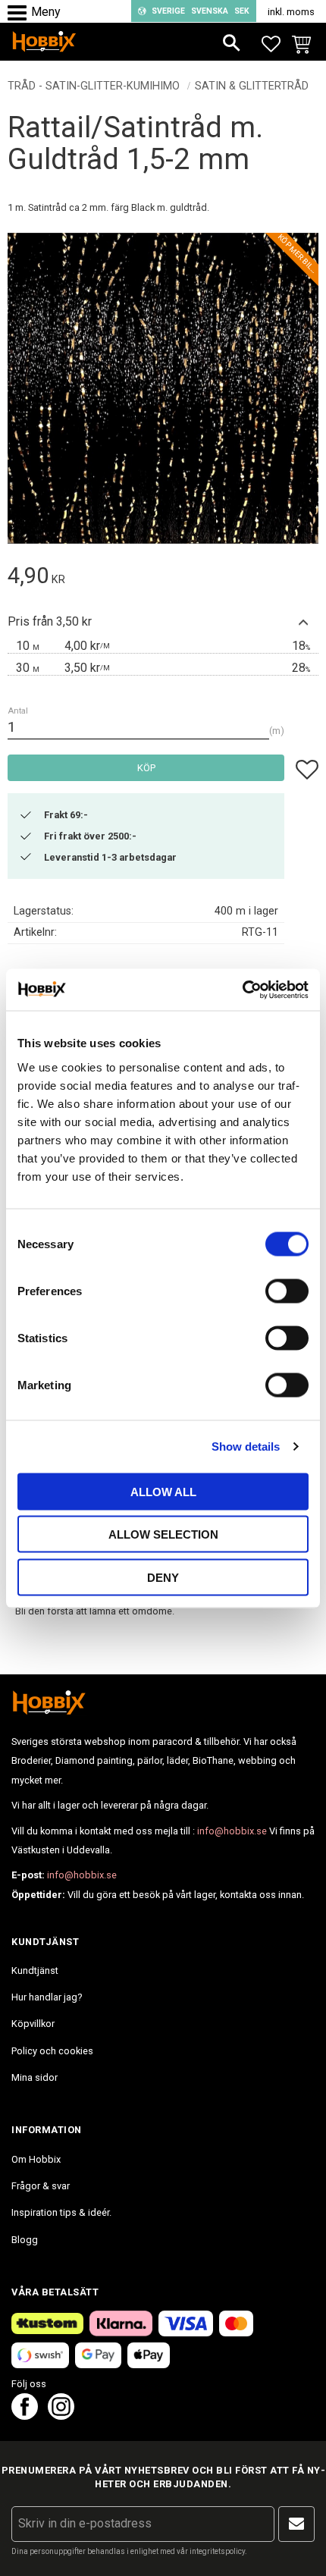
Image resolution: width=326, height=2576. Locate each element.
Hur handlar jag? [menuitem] (47, 1997)
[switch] (287, 1291)
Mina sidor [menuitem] (34, 2077)
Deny (163, 1577)
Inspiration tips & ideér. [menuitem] (61, 2212)
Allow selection (163, 1534)
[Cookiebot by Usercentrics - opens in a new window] (242, 990)
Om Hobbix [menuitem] (36, 2159)
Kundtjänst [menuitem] (35, 1970)
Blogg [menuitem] (25, 2240)
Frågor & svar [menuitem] (41, 2186)
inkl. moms (291, 12)
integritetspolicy (217, 2551)
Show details (246, 1446)
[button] (21, 13)
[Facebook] (25, 2416)
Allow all (163, 1491)
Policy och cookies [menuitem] (52, 2051)
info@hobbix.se (232, 1831)
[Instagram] (61, 2416)
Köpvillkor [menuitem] (33, 2024)
